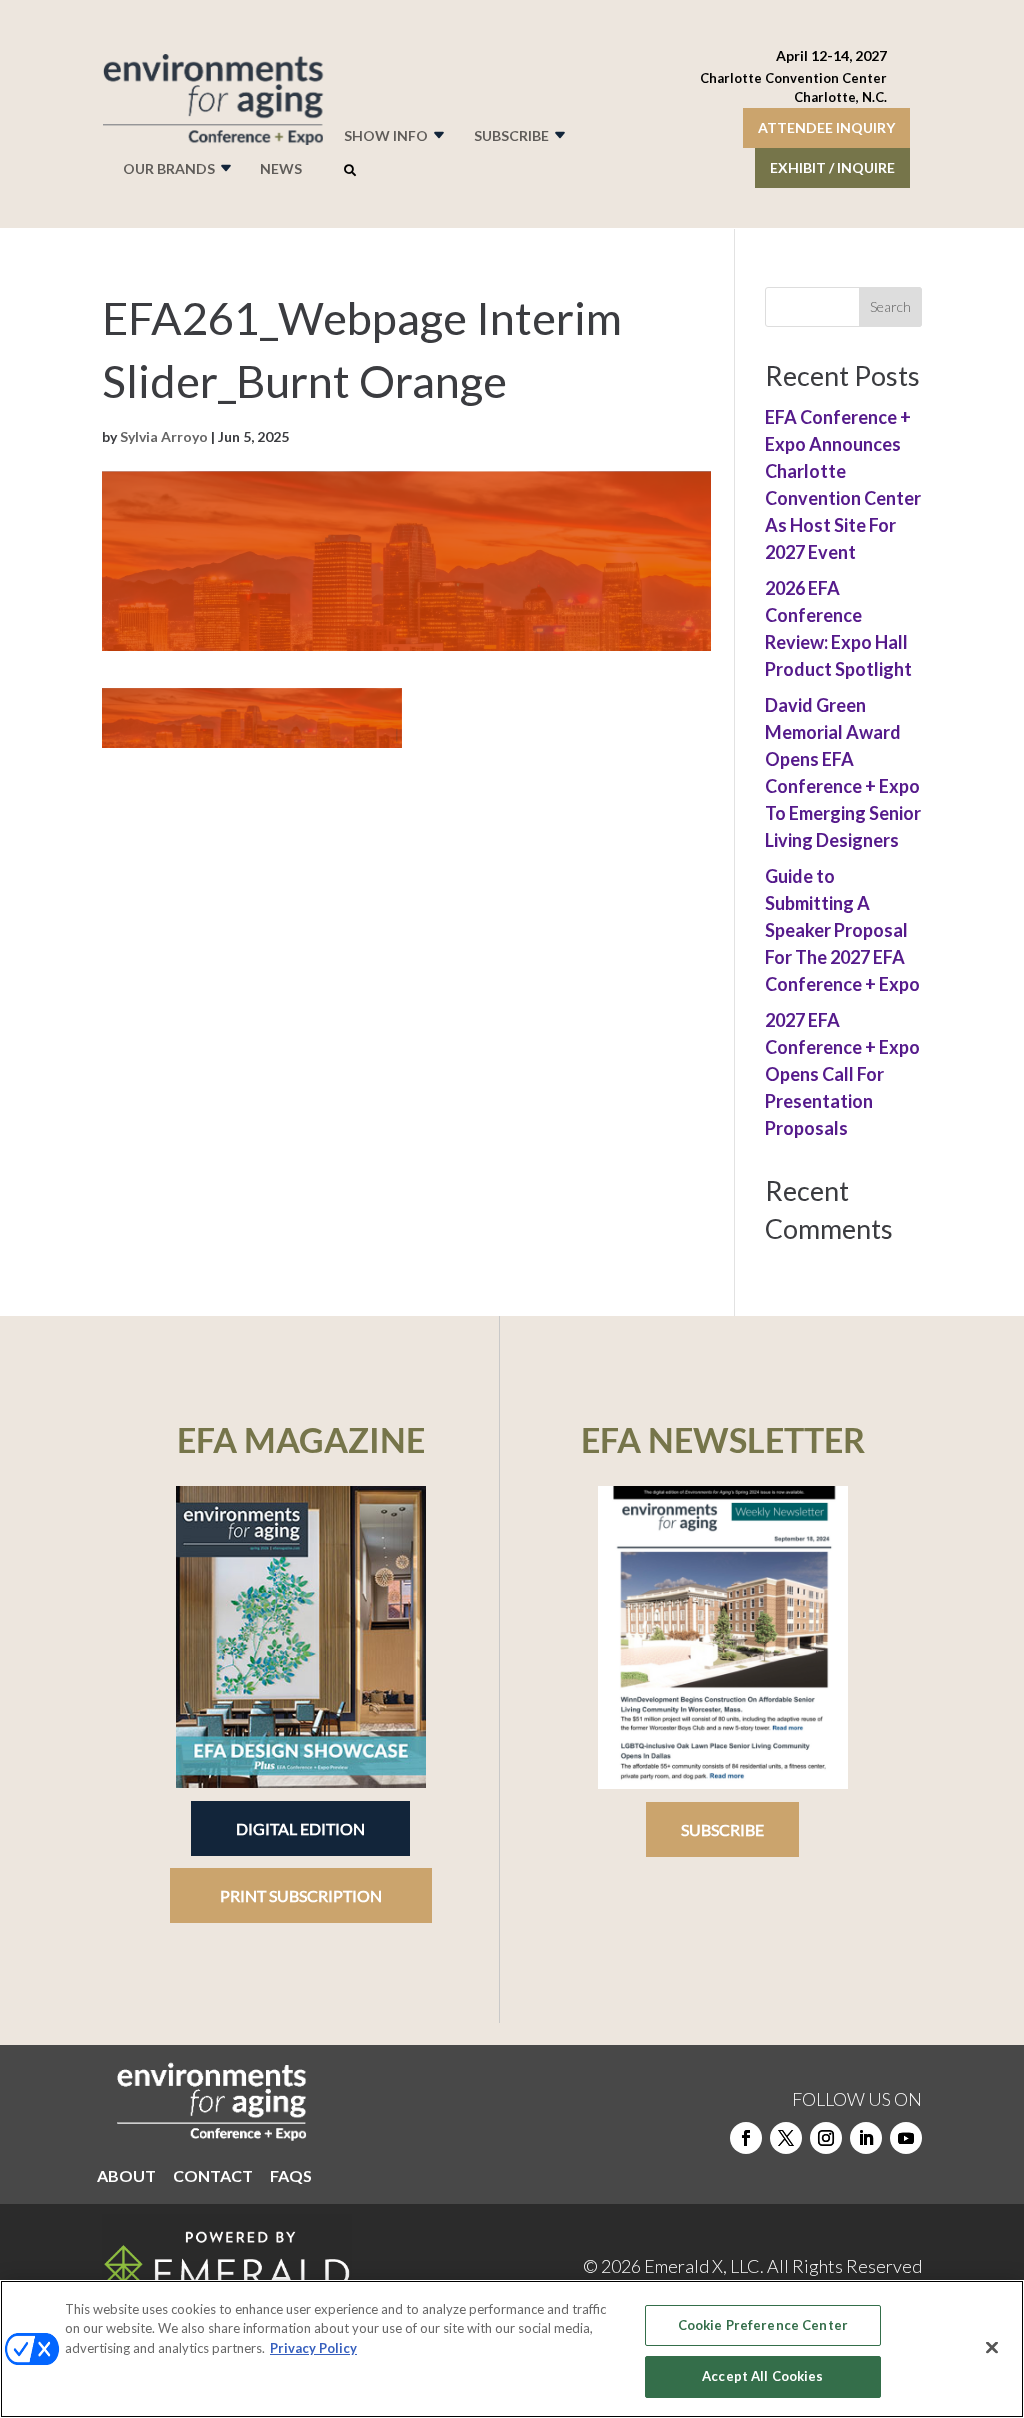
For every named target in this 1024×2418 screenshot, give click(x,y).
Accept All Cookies (762, 2376)
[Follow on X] (786, 2138)
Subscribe (722, 1829)
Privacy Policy (313, 2348)
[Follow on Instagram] (826, 2138)
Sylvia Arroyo (164, 436)
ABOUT (126, 2177)
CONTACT (213, 2177)
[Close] (992, 2347)
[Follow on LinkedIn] (866, 2138)
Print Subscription (301, 1895)
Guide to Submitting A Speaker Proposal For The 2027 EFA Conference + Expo (842, 930)
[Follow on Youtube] (906, 2138)
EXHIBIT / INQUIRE (832, 167)
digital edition (300, 1828)
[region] (512, 2349)
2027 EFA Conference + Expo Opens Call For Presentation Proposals (842, 1074)
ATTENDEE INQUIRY (826, 127)
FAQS (291, 2177)
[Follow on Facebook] (746, 2138)
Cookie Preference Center (763, 2325)
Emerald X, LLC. (704, 2266)
